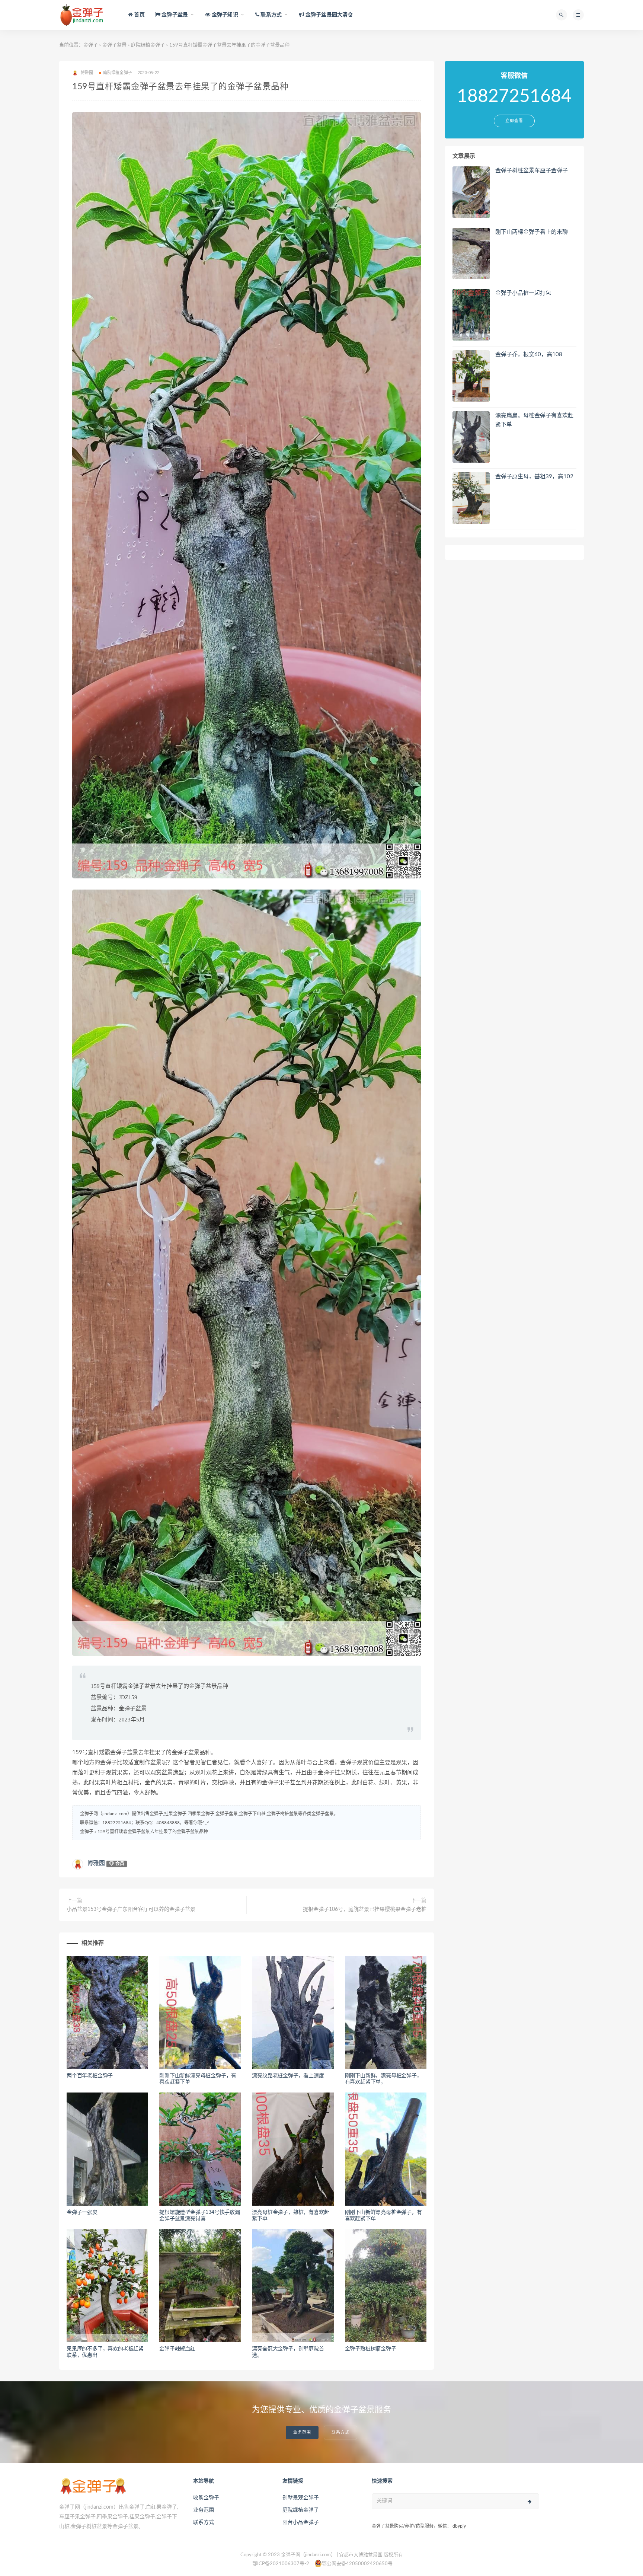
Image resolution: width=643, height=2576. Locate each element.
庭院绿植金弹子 (148, 45)
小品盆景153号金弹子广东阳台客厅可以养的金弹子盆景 (131, 1909)
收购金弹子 (206, 2498)
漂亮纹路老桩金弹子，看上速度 (288, 2076)
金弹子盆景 (114, 45)
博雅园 (96, 1863)
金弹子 (91, 45)
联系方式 (340, 2433)
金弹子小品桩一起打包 (523, 293)
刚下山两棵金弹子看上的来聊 (532, 232)
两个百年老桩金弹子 (90, 2076)
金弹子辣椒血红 (177, 2349)
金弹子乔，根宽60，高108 (529, 355)
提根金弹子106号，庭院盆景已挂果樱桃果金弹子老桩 (365, 1909)
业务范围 (302, 2433)
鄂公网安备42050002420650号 (357, 2564)
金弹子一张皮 (82, 2212)
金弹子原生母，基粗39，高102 (534, 477)
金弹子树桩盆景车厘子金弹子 (532, 171)
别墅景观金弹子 (301, 2498)
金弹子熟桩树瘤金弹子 (371, 2349)
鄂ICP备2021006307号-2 (281, 2564)
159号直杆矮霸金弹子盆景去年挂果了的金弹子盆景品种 (153, 1832)
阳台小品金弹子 (301, 2522)
